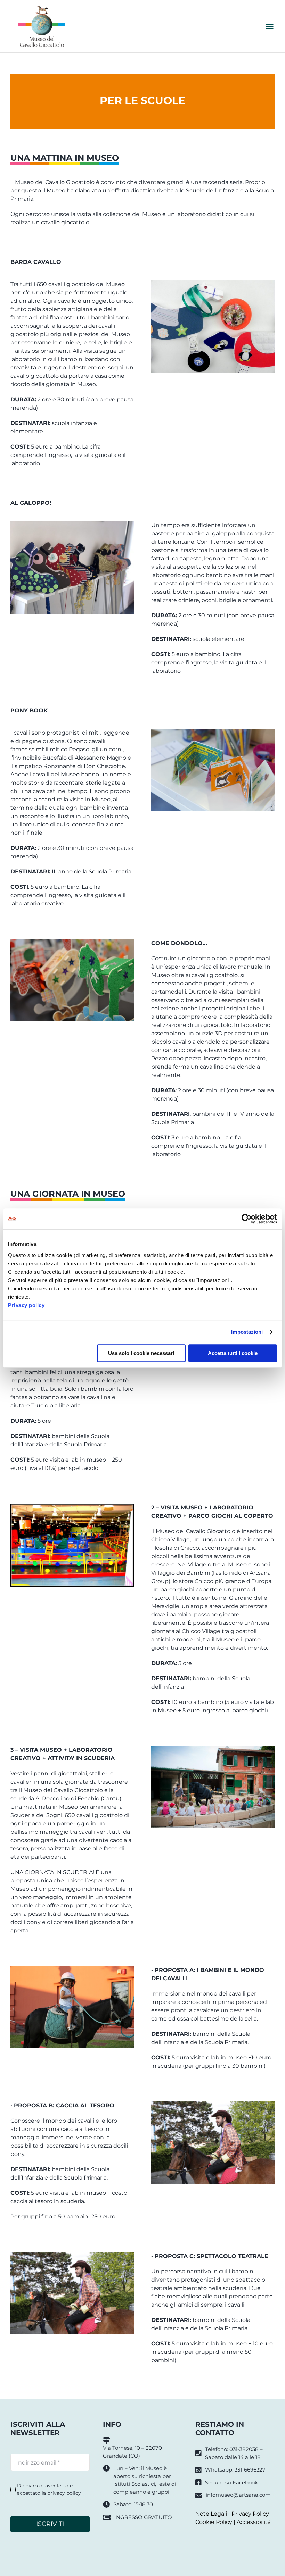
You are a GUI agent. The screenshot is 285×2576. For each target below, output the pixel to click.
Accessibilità (254, 2522)
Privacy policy (26, 1305)
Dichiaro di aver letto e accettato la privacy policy (49, 2489)
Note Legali (211, 2514)
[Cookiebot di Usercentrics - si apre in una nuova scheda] (247, 1219)
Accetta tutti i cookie (233, 1353)
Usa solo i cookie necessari (141, 1353)
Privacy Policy (250, 2514)
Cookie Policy (214, 2522)
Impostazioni (247, 1332)
